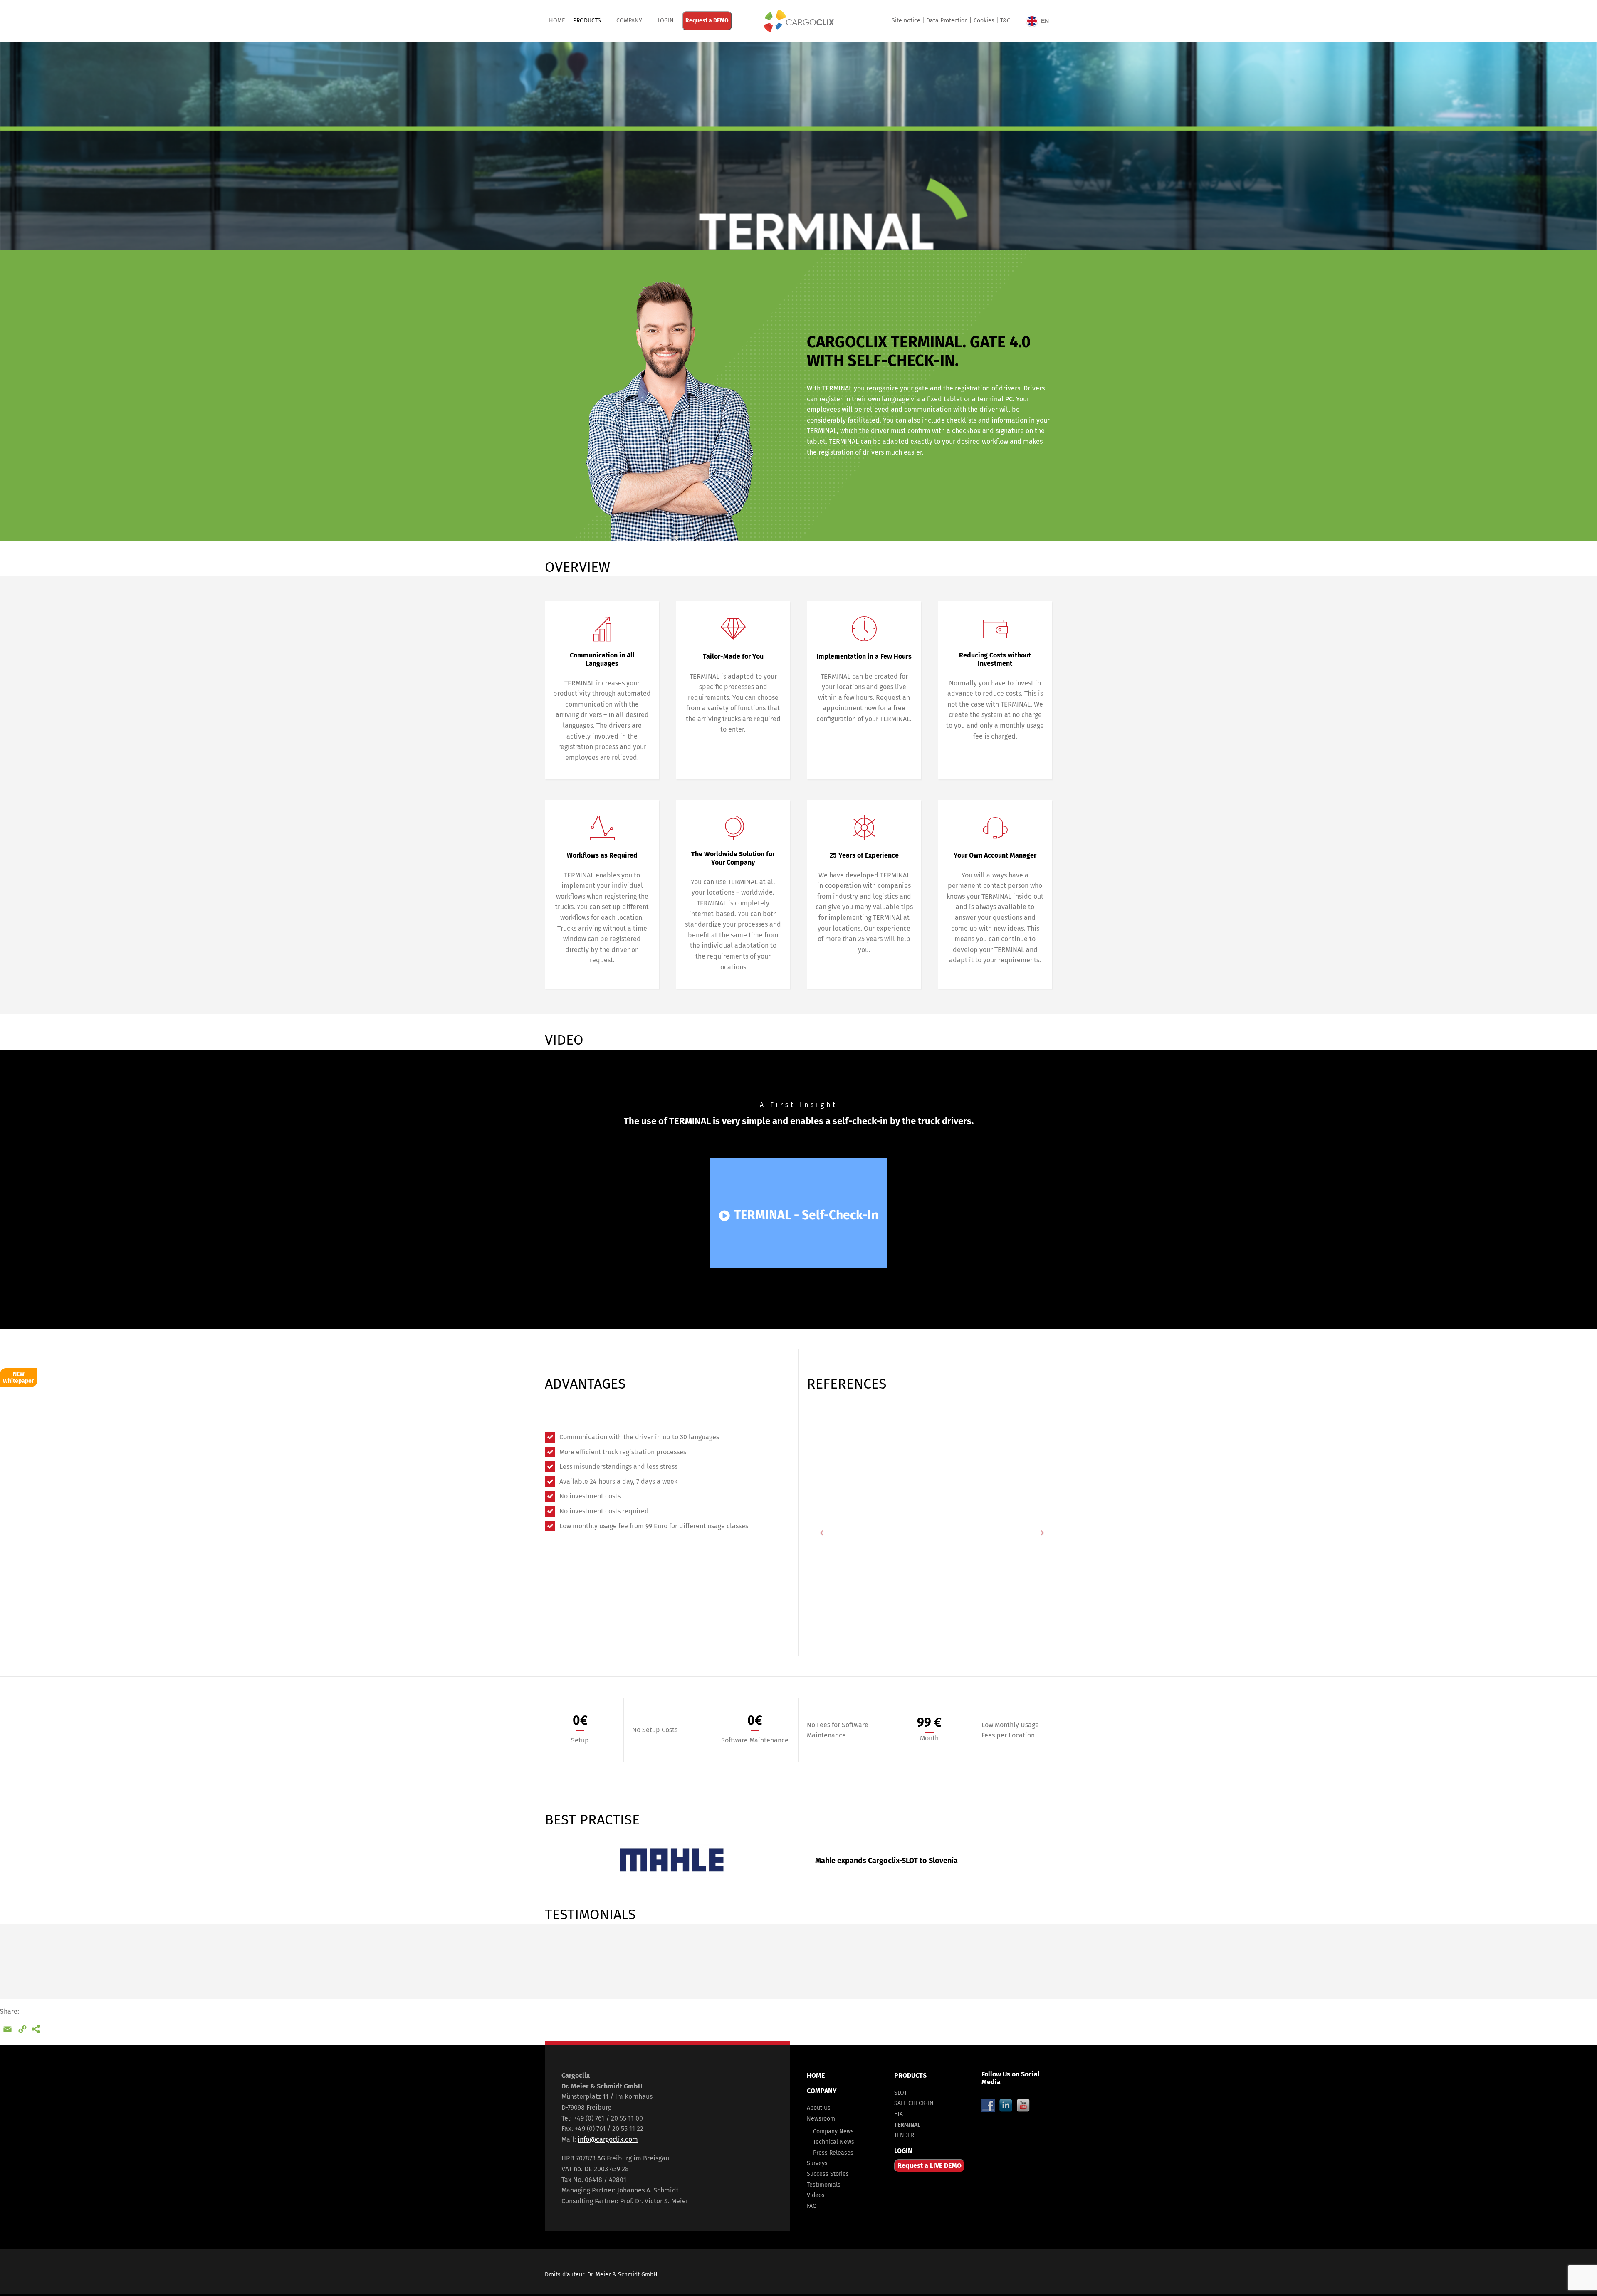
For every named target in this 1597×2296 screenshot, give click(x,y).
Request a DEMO (707, 21)
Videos (816, 2195)
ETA (899, 2114)
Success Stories (828, 2174)
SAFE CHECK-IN (914, 2103)
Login (666, 21)
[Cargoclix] (798, 21)
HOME (816, 2075)
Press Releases (833, 2153)
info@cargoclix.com (608, 2139)
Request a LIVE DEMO (930, 2166)
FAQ (812, 2206)
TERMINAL (907, 2125)
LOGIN (903, 2151)
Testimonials (824, 2185)
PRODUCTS (587, 21)
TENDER (904, 2135)
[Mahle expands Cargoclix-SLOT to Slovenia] (672, 1860)
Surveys (817, 2163)
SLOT (901, 2093)
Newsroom (821, 2119)
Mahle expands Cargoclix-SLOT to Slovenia (886, 1861)
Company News (833, 2132)
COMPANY (629, 21)
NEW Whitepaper (19, 1378)
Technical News (834, 2142)
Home (557, 21)
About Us (819, 2108)
